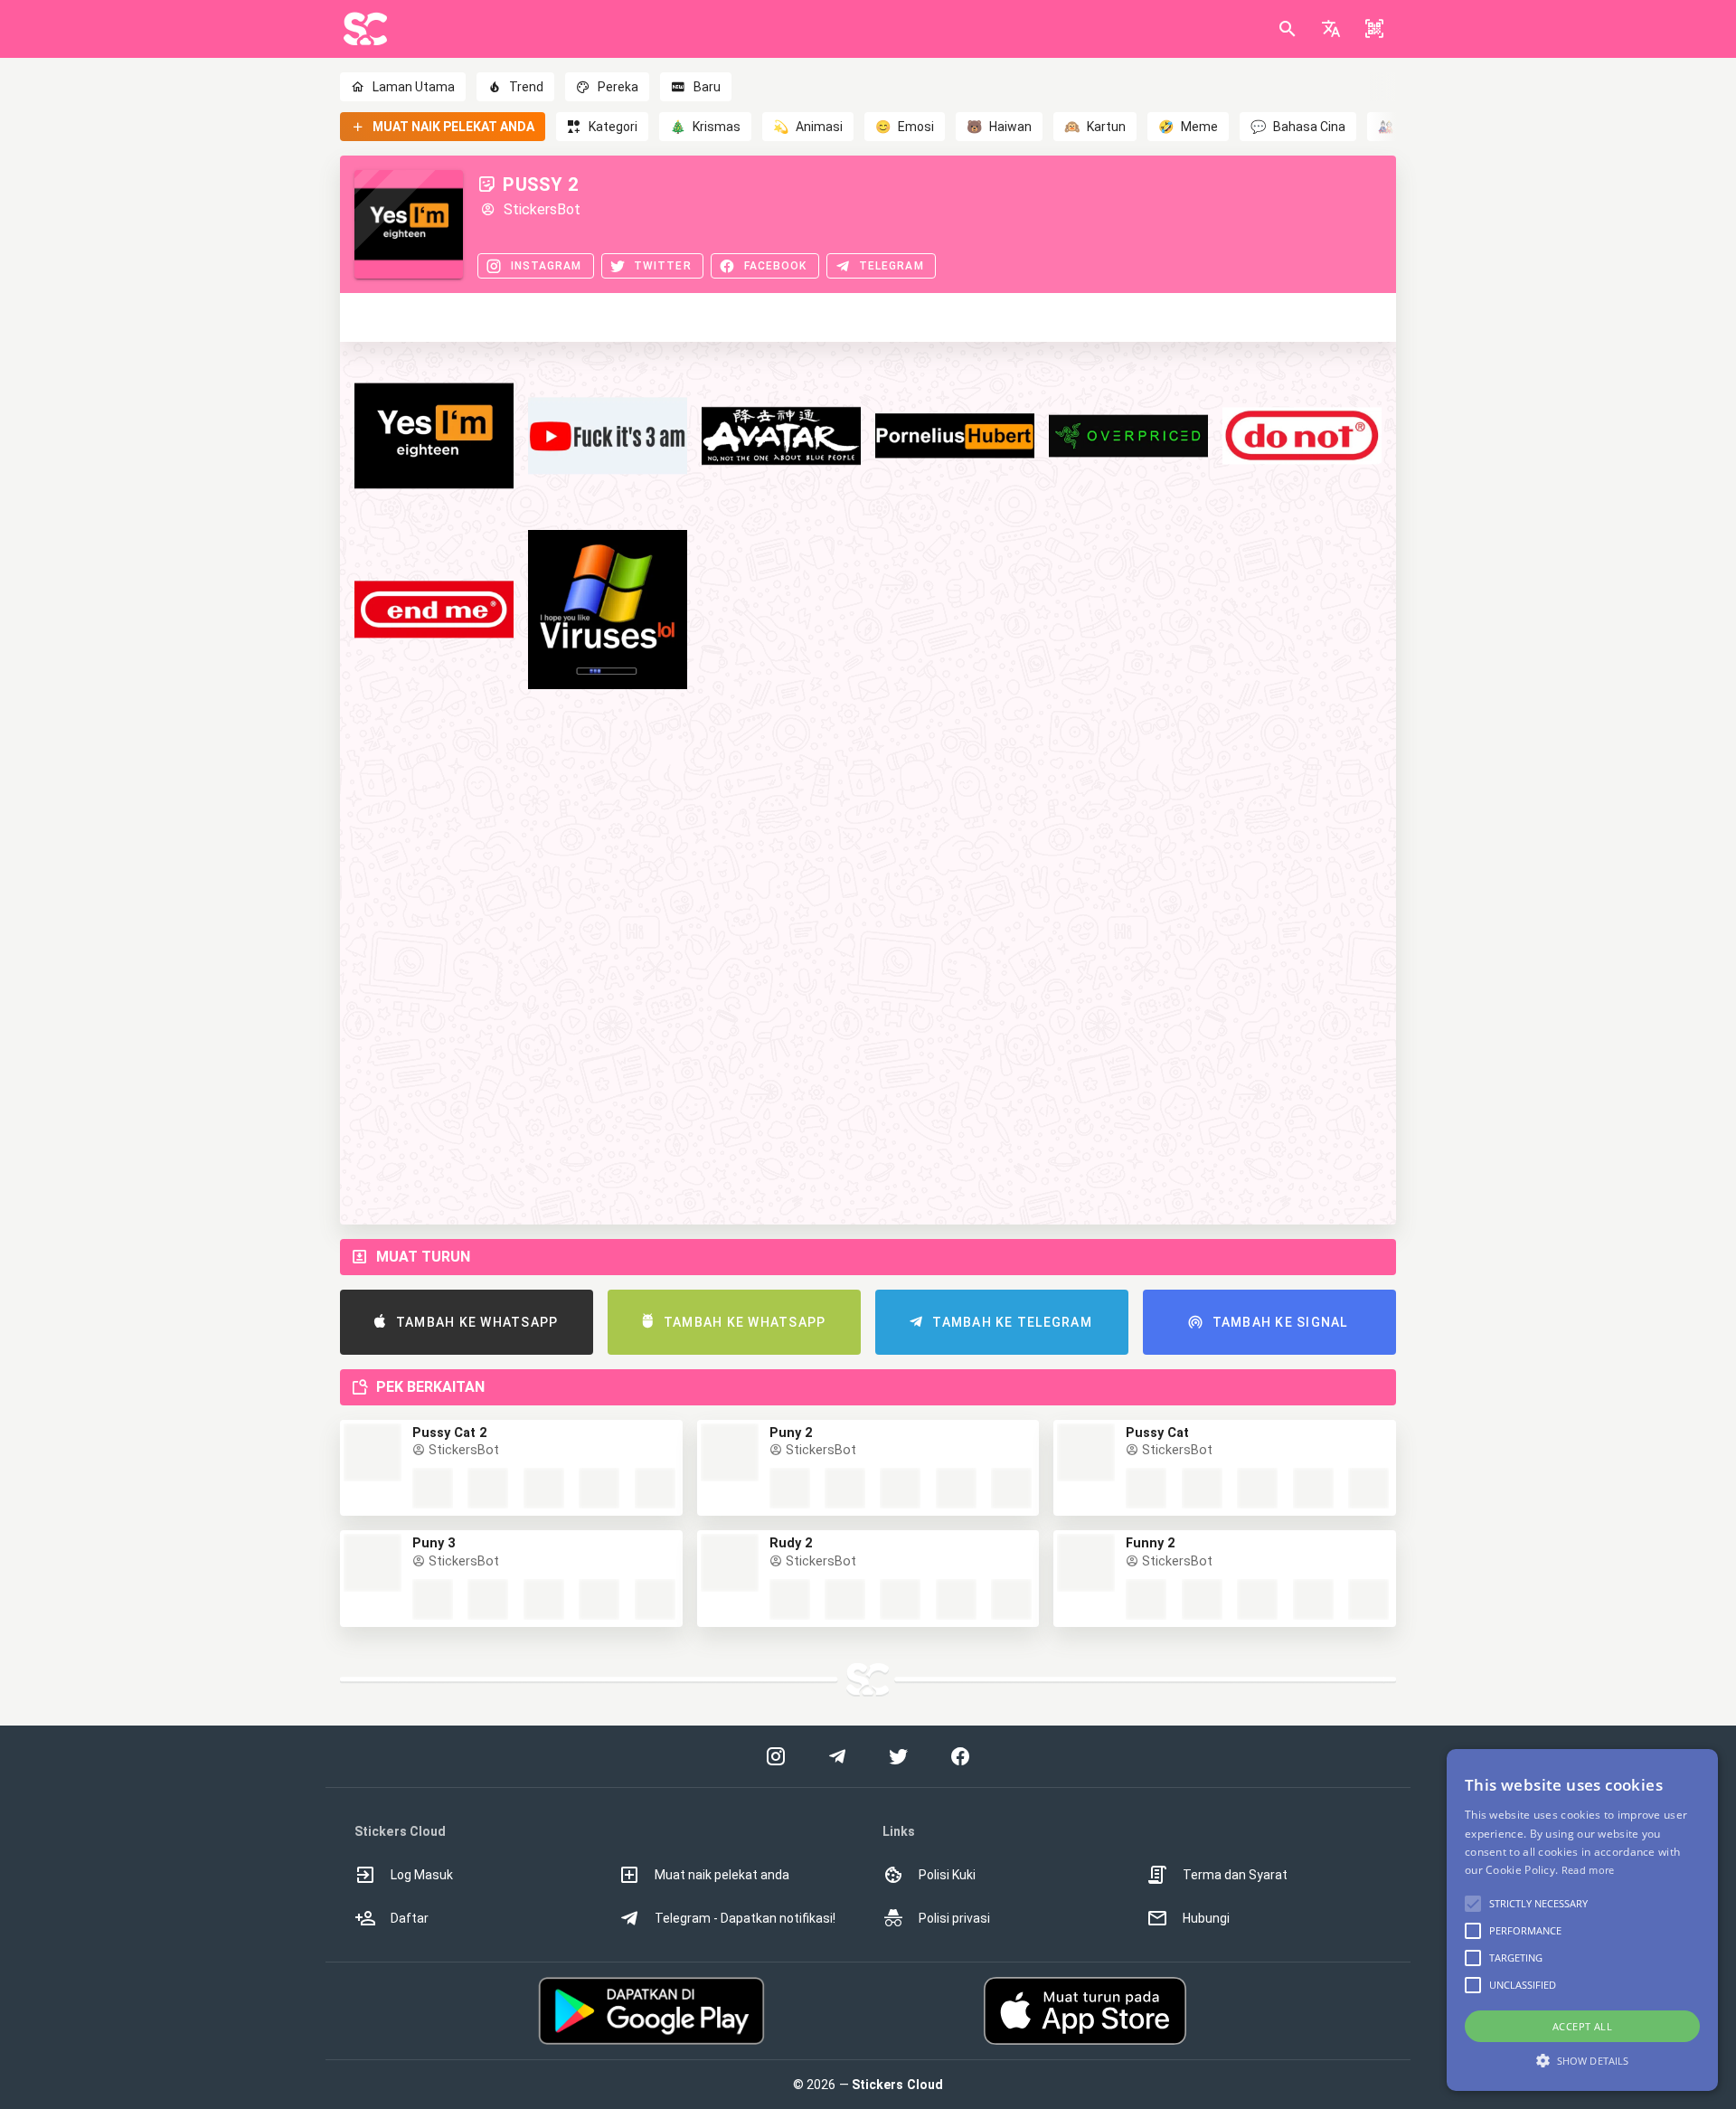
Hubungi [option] (1206, 1918)
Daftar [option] (410, 1918)
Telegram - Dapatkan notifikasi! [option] (745, 1918)
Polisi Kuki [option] (947, 1875)
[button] (1331, 29)
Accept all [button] (1582, 2026)
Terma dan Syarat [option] (1235, 1875)
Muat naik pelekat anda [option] (722, 1875)
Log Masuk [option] (422, 1875)
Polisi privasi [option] (954, 1918)
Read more (1588, 1870)
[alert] (1582, 1920)
